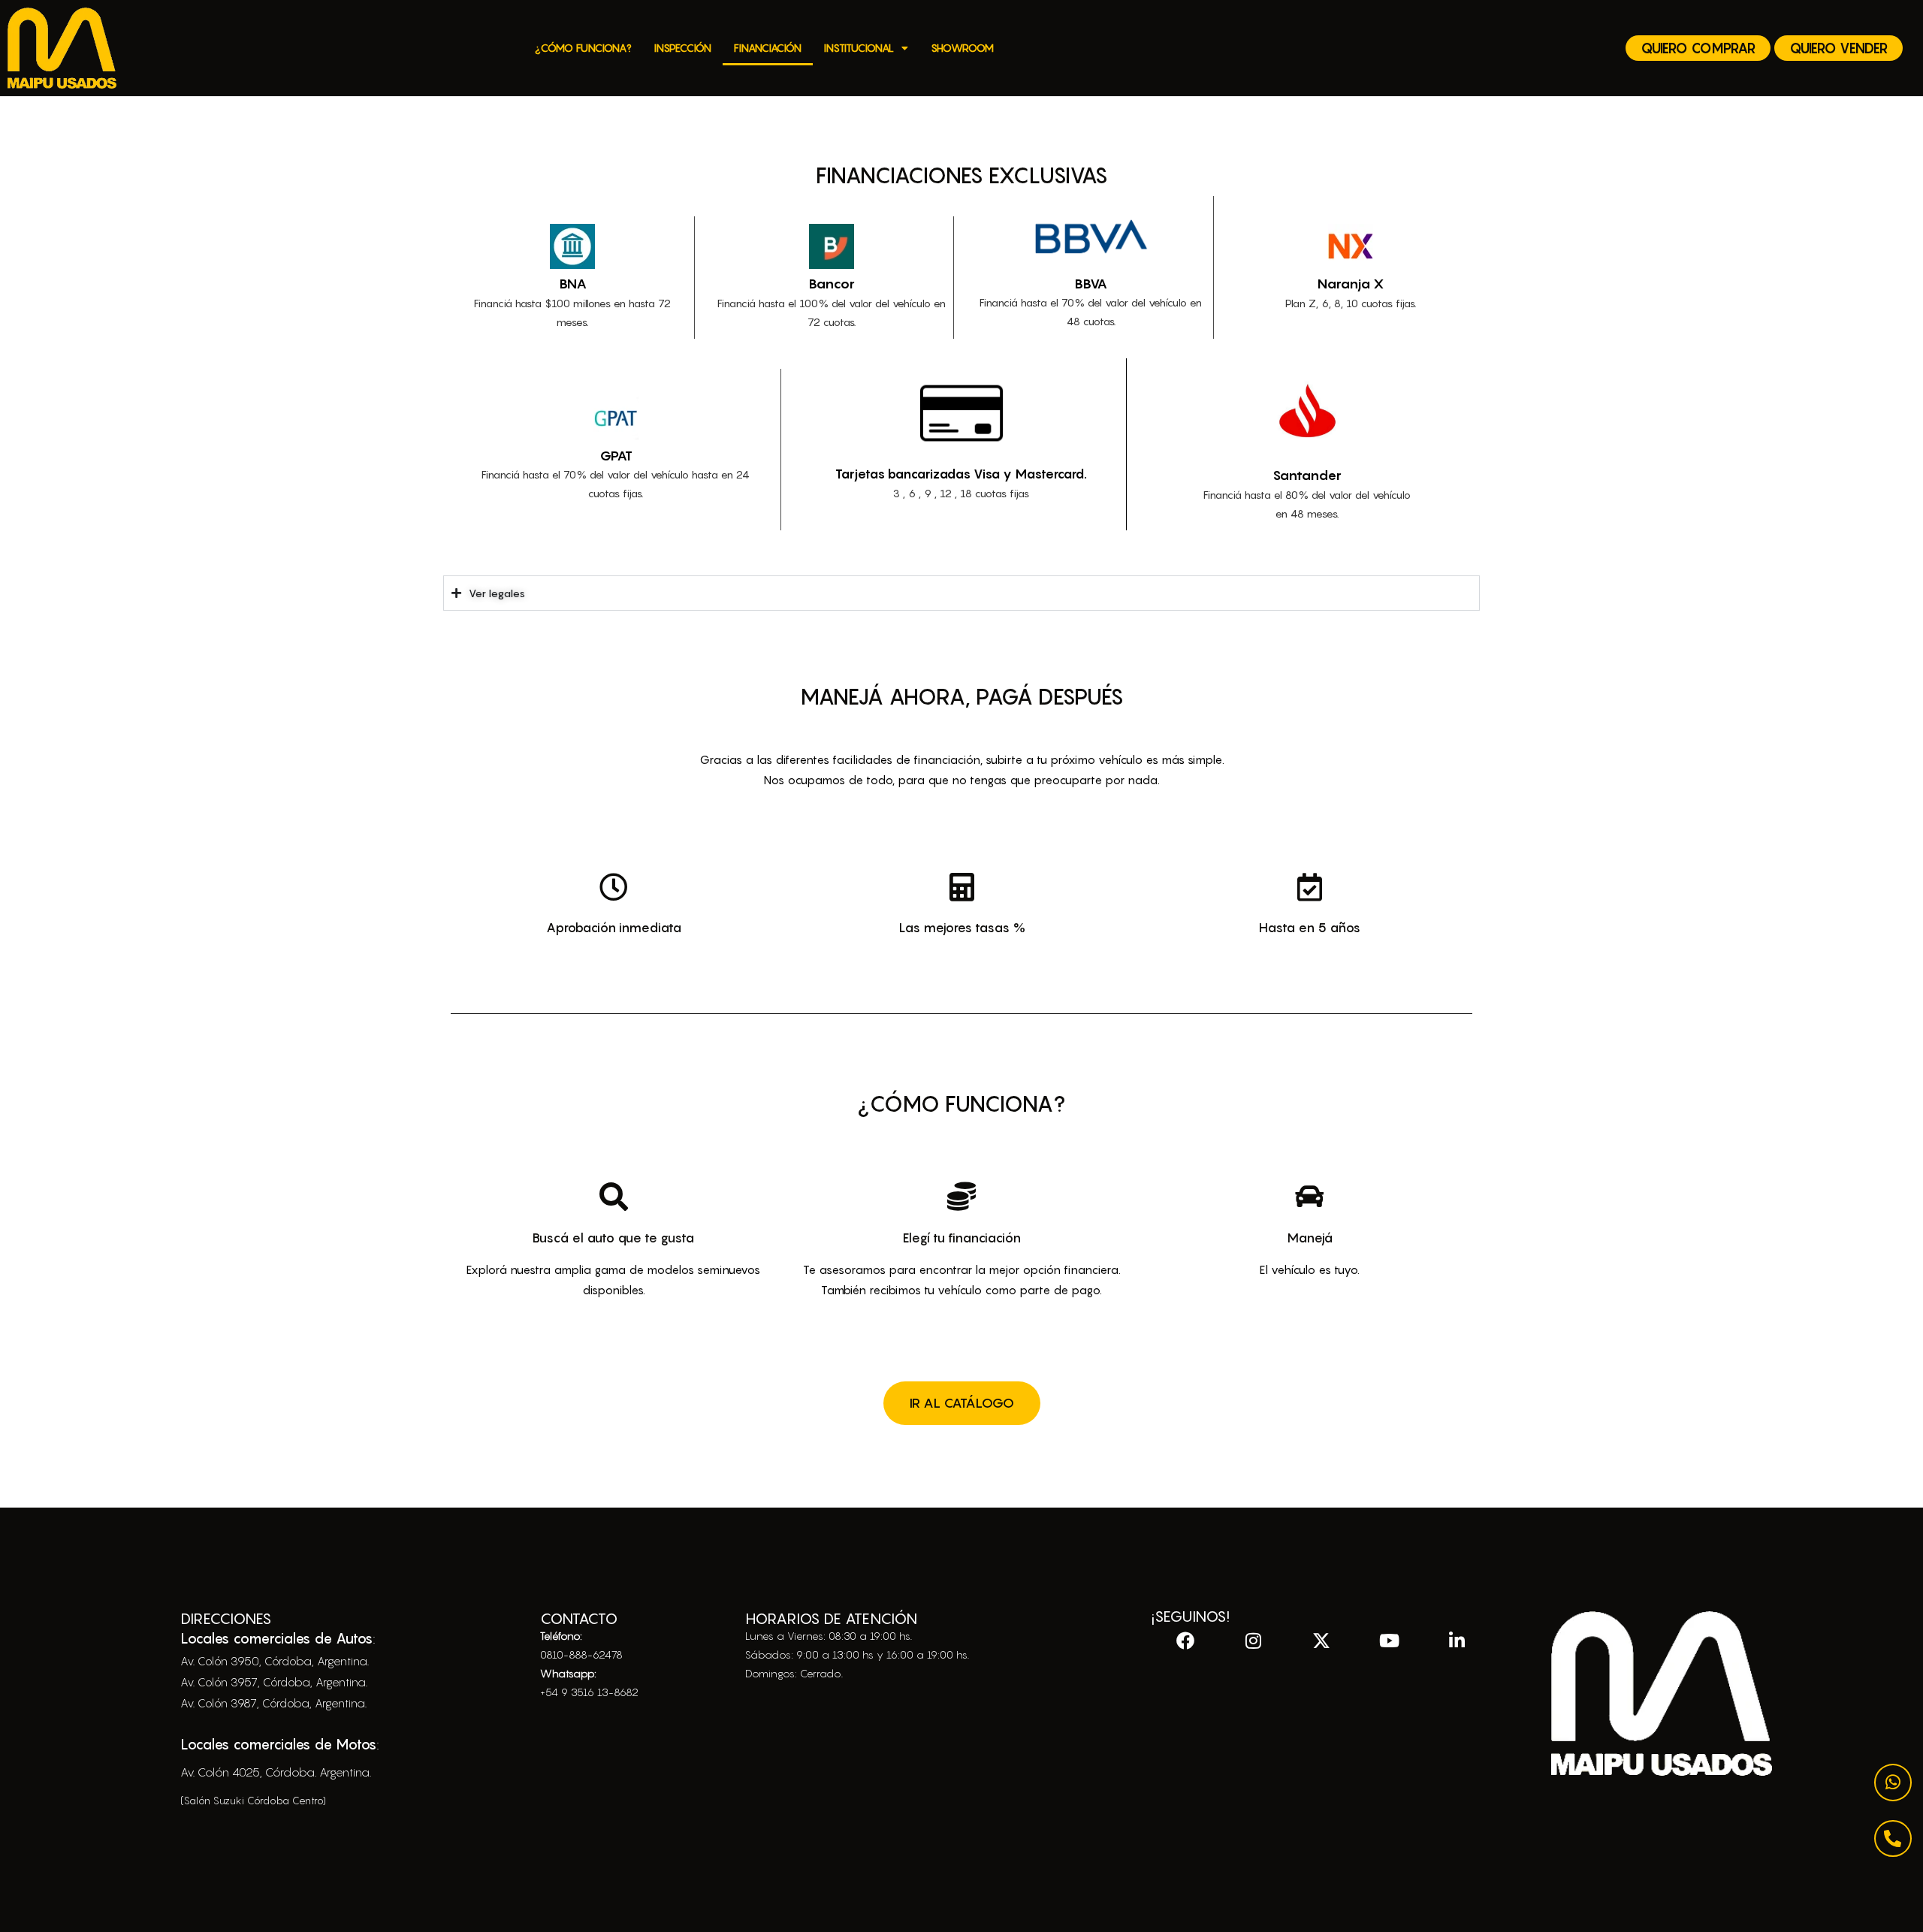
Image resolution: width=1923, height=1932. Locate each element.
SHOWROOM (962, 48)
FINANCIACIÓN (768, 48)
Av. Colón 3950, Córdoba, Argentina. (275, 1661)
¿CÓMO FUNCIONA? (583, 48)
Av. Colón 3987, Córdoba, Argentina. (273, 1703)
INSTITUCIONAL (859, 48)
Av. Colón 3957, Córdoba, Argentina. (274, 1682)
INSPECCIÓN (683, 48)
